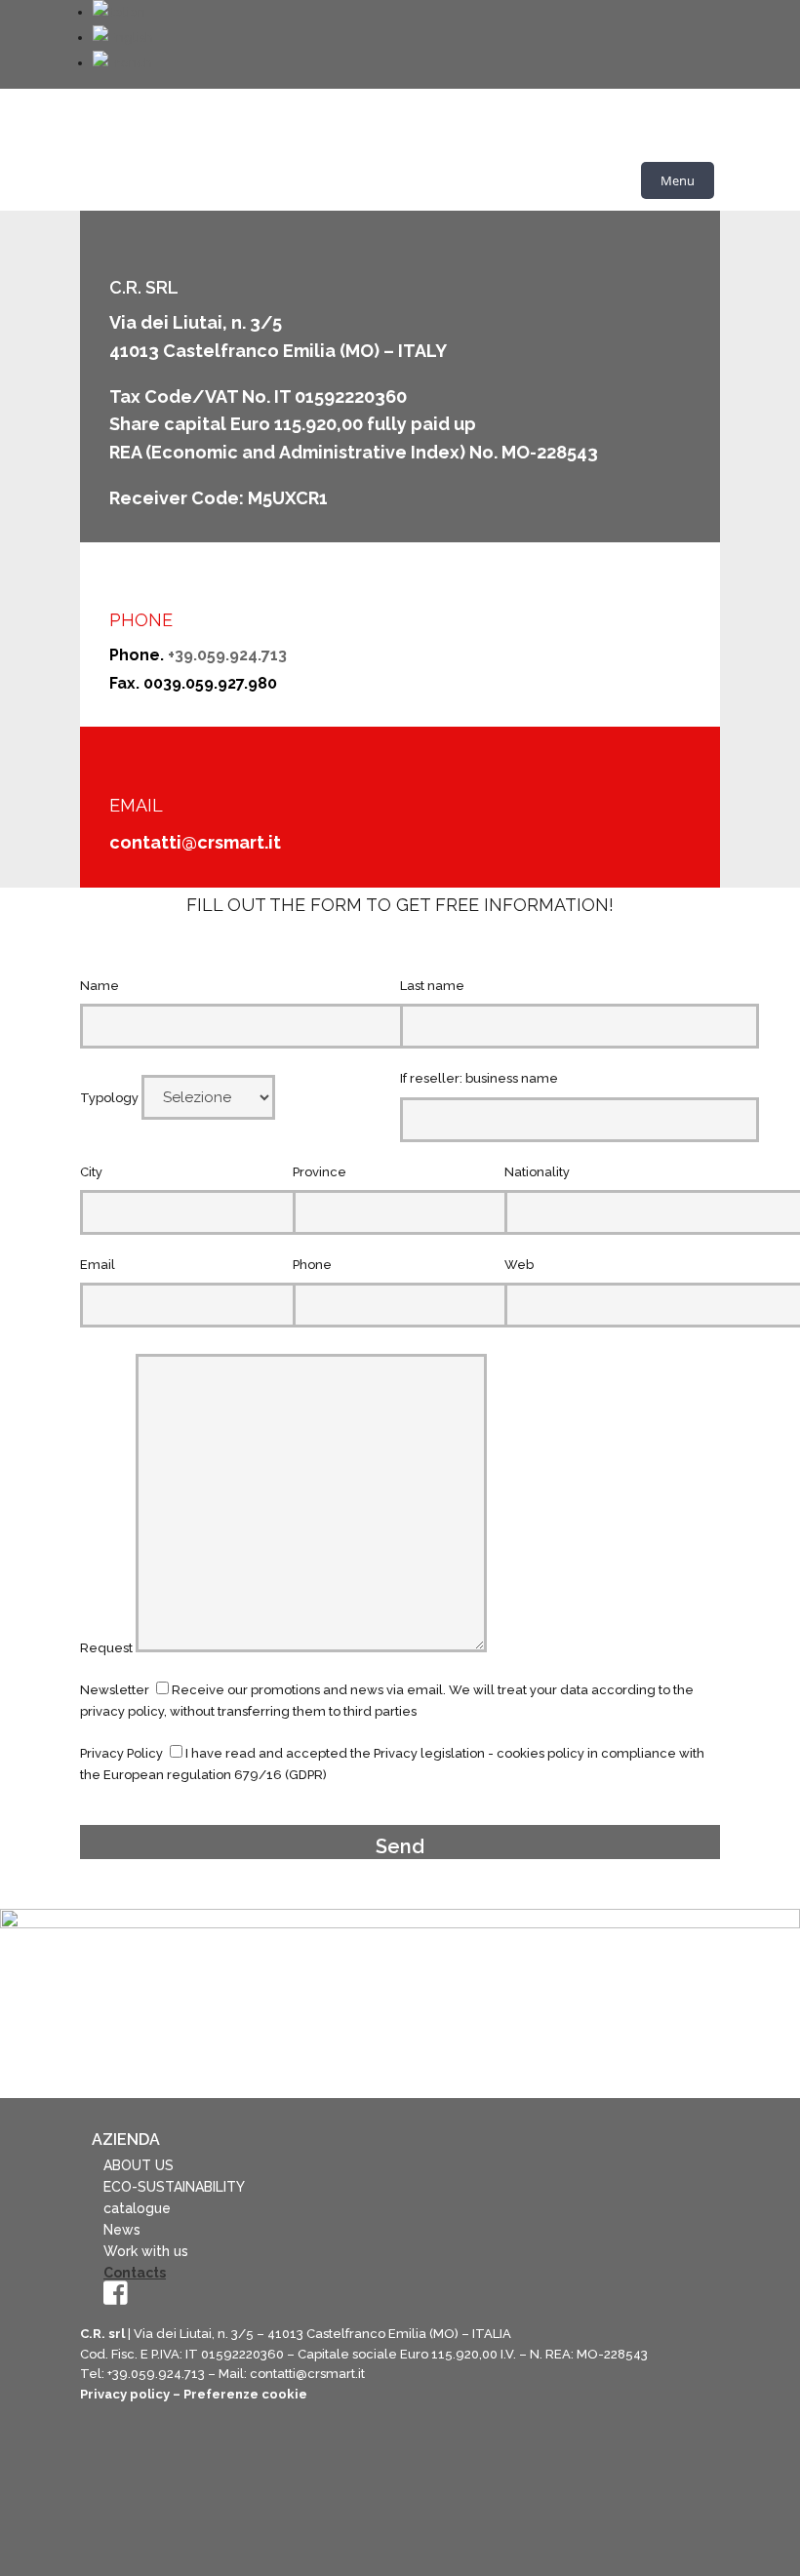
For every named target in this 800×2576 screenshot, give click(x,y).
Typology (111, 1098)
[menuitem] (119, 12)
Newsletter (115, 1690)
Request (108, 1648)
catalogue (137, 2208)
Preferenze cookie (245, 2394)
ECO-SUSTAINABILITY (174, 2187)
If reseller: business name (479, 1078)
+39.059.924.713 (227, 655)
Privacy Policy (121, 1753)
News (122, 2230)
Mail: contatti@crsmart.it (292, 2374)
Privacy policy (125, 2394)
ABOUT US (139, 2165)
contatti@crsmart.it (195, 842)
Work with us (146, 2251)
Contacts (135, 2273)
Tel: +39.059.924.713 (142, 2374)
